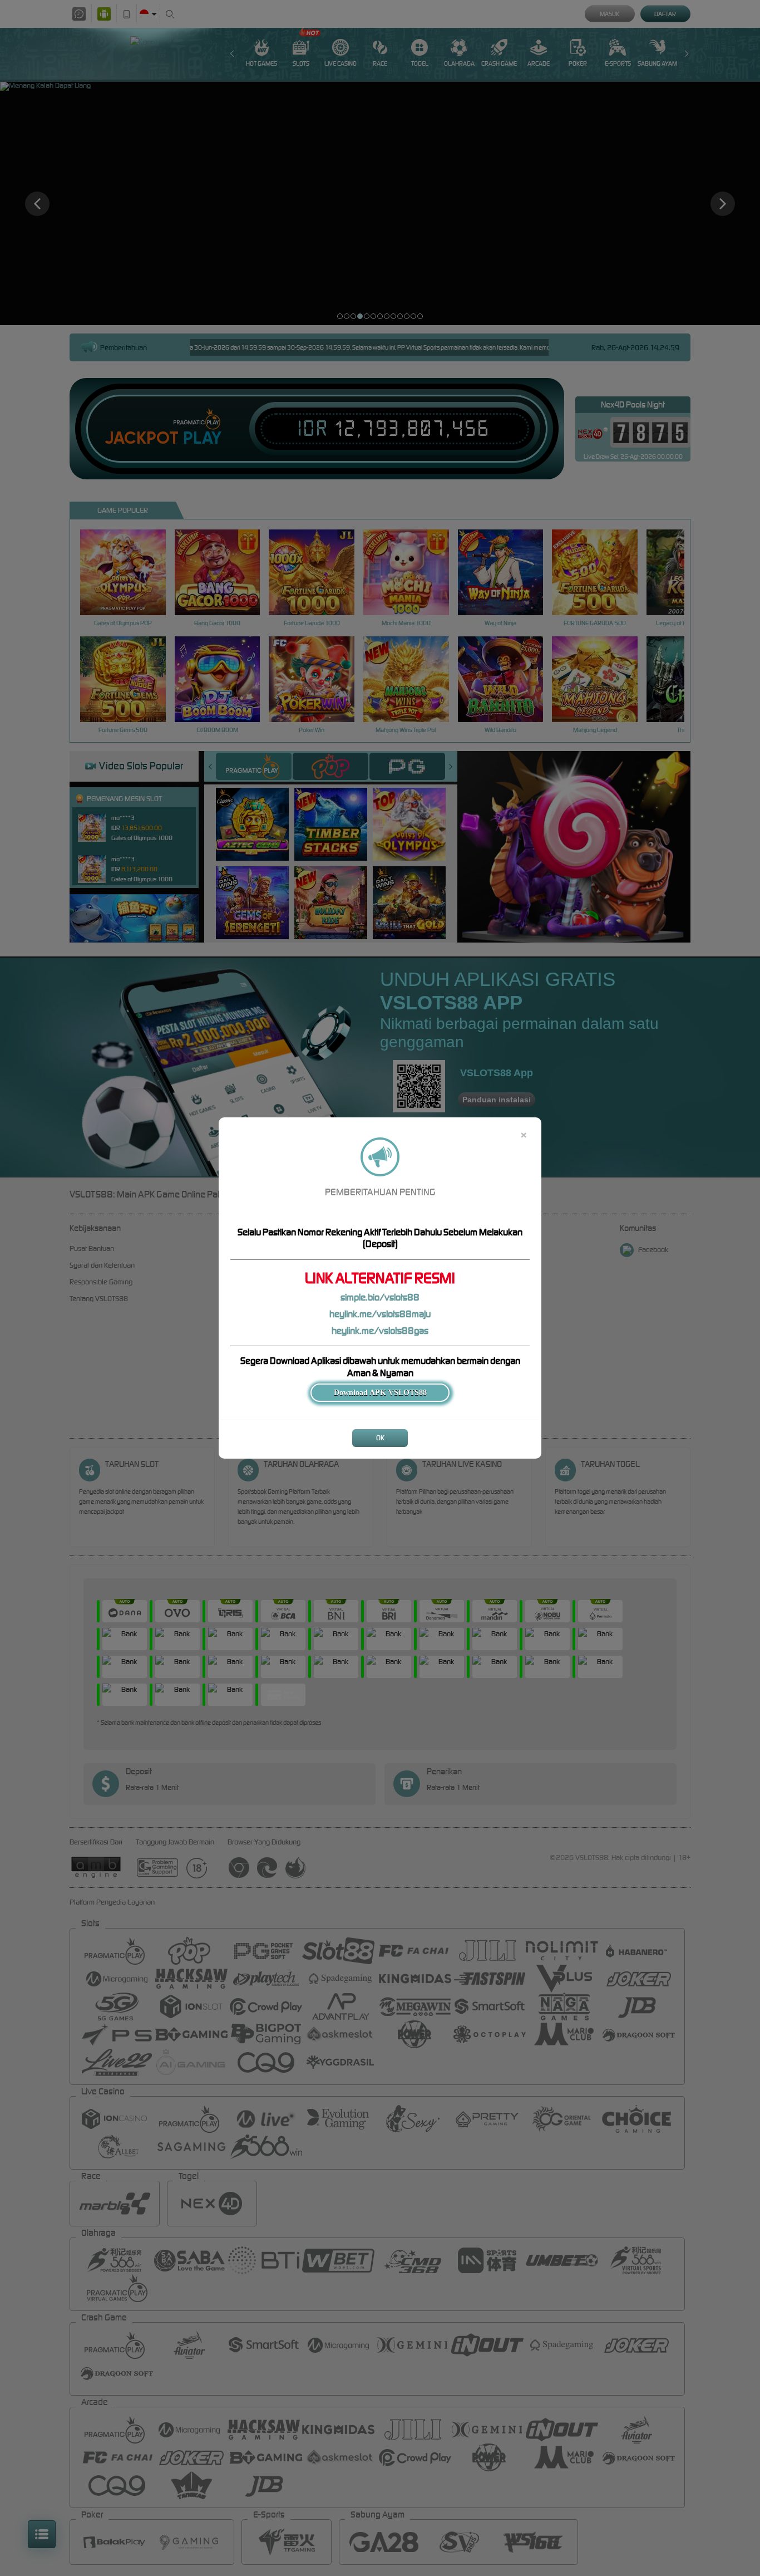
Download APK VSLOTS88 (380, 1393)
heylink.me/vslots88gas (380, 1331)
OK (380, 1438)
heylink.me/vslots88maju (380, 1314)
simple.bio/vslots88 (380, 1297)
